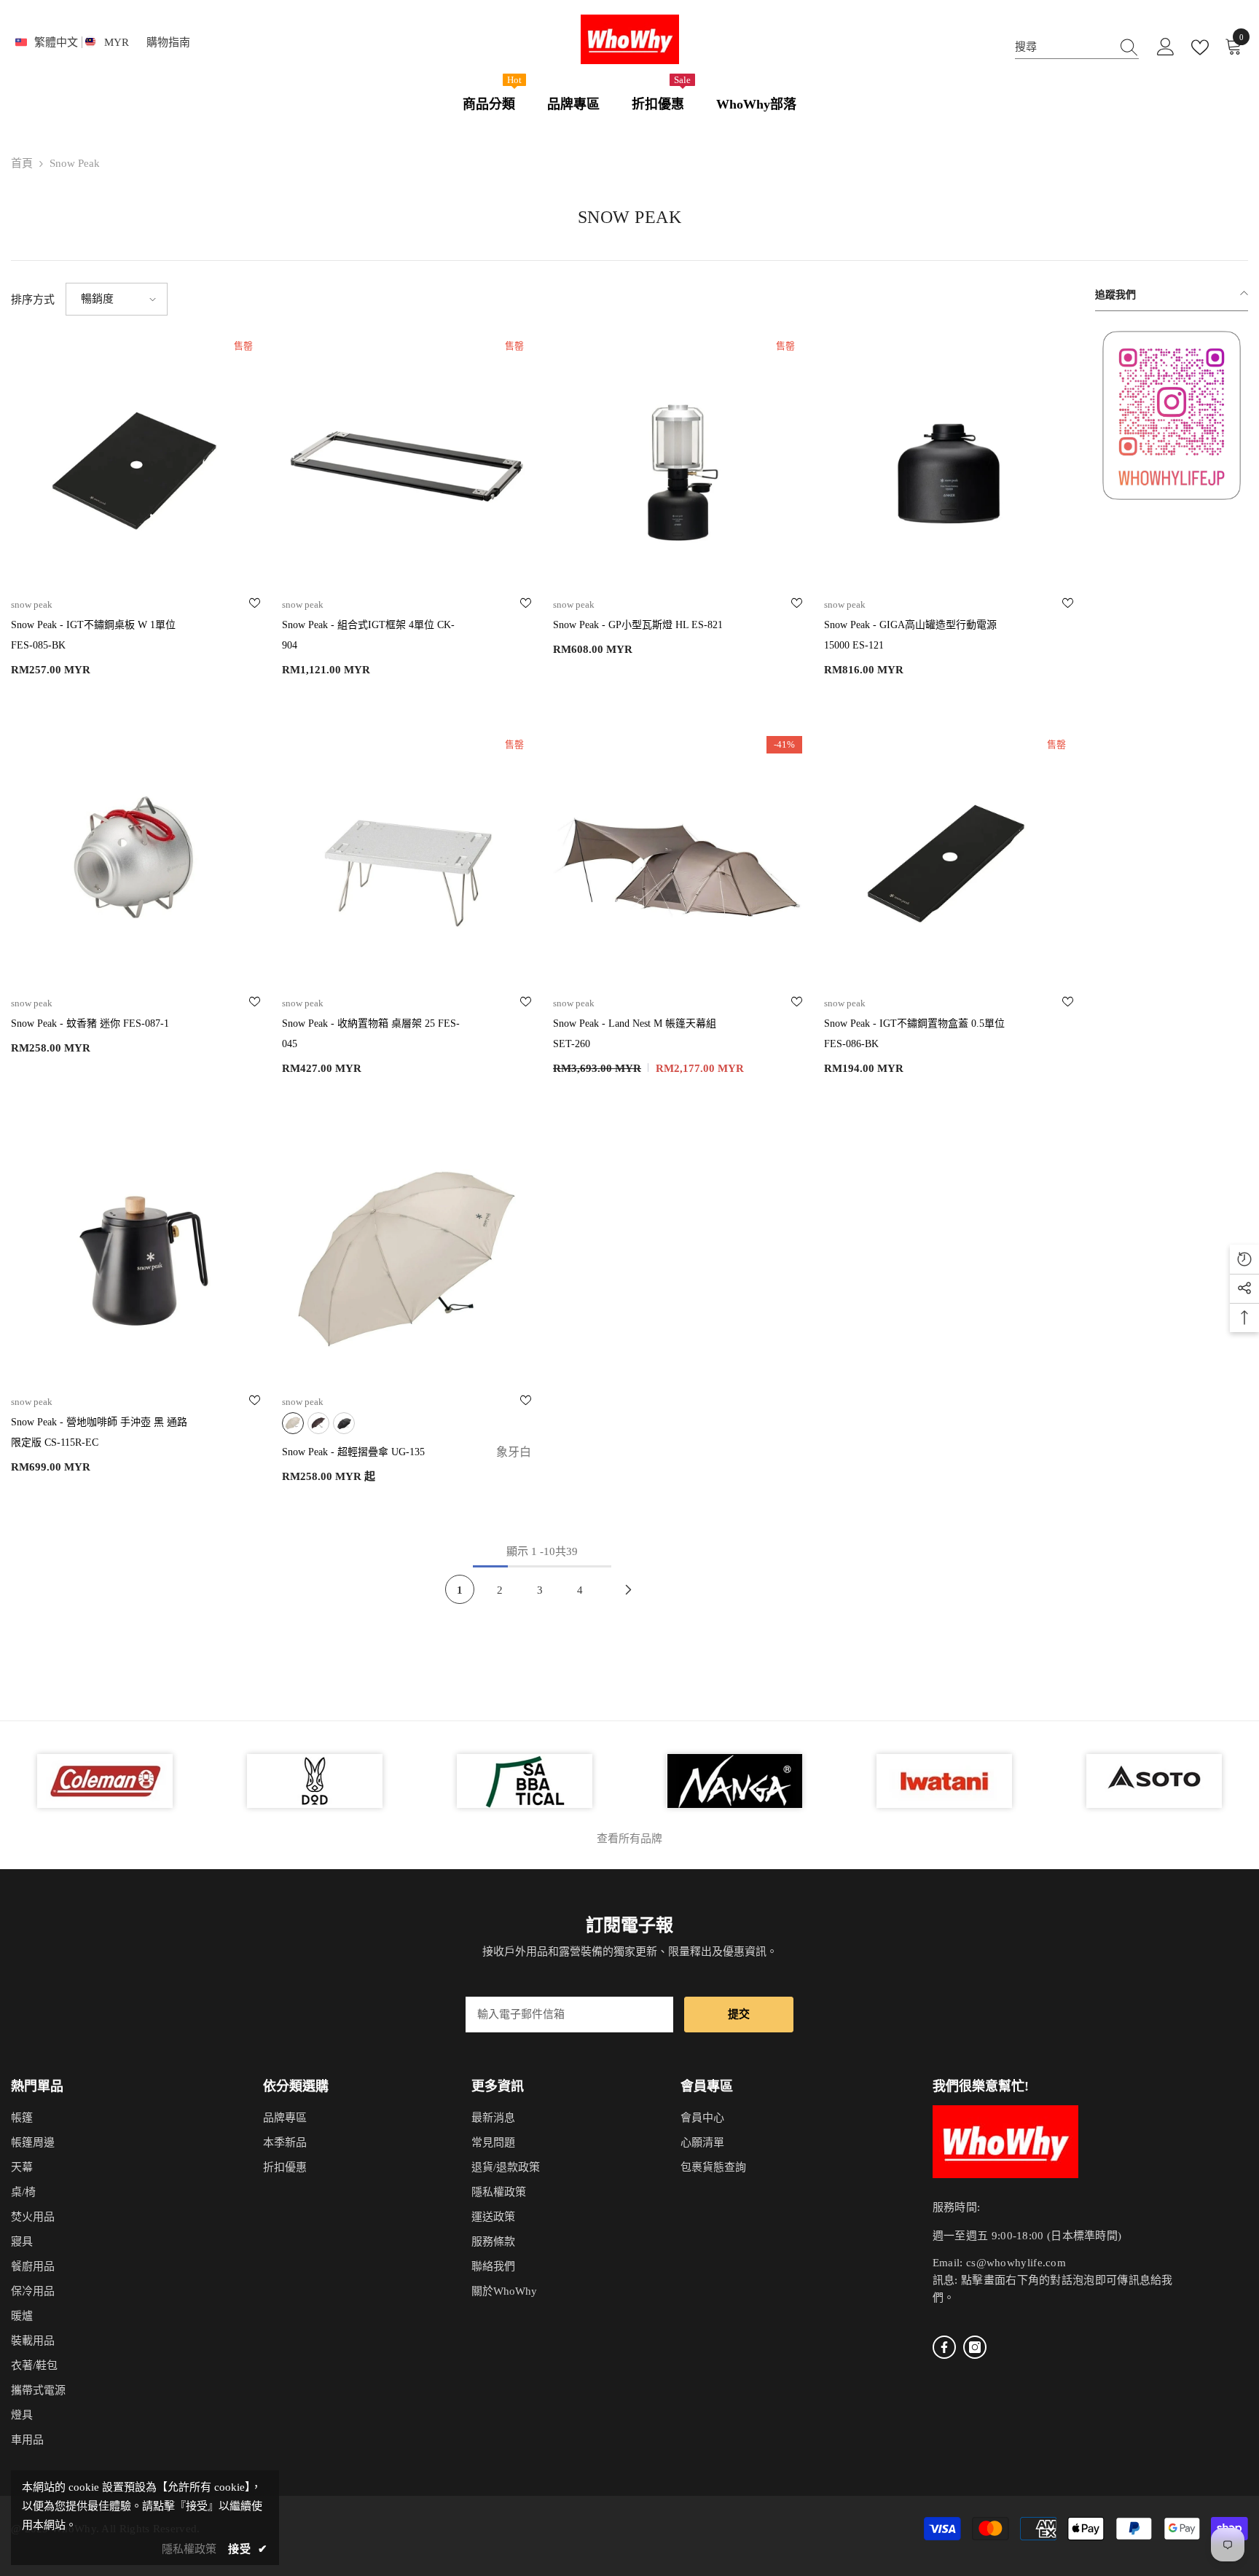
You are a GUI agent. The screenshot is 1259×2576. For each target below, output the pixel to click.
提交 (739, 2014)
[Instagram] (975, 2347)
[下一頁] (629, 1589)
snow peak (75, 163)
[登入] (1166, 47)
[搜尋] (1077, 47)
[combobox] (1063, 47)
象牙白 (293, 1423)
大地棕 (318, 1423)
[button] (117, 299)
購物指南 (168, 42)
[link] (1172, 415)
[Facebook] (944, 2347)
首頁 (22, 163)
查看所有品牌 (629, 1839)
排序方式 (33, 300)
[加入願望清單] (255, 605)
